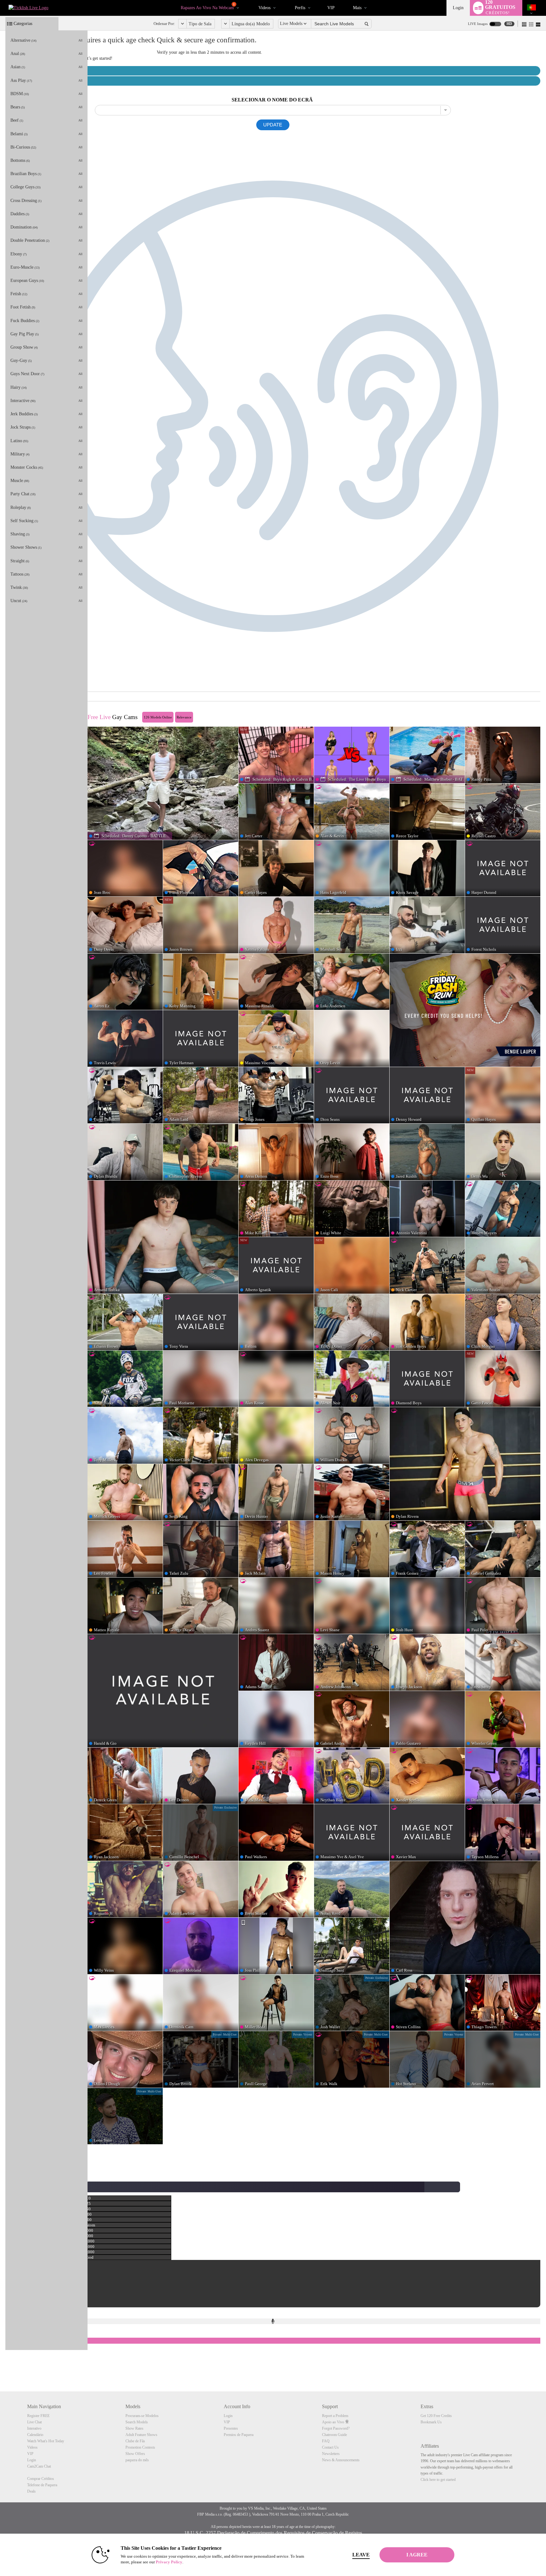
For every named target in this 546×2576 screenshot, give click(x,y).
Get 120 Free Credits (436, 2416)
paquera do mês (137, 2460)
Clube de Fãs (135, 2441)
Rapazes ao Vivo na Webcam (208, 7)
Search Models (137, 2422)
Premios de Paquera (239, 2435)
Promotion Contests (140, 2447)
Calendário (35, 2435)
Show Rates (134, 2428)
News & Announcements (341, 2460)
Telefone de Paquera (42, 2485)
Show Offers (135, 2454)
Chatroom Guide (334, 2435)
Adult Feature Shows (141, 2435)
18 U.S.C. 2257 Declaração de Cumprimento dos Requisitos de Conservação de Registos (273, 2533)
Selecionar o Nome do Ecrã (272, 100)
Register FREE (38, 2416)
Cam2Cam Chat (39, 2466)
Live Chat (34, 2422)
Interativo (34, 2428)
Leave (361, 2555)
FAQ (326, 2441)
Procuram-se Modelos (142, 2416)
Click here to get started (438, 2480)
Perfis (300, 8)
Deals (31, 2491)
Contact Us (330, 2447)
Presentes (231, 2428)
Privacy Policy (169, 2562)
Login (458, 8)
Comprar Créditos (41, 2479)
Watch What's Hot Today (46, 2441)
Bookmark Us (431, 2422)
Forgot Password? (336, 2428)
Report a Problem (335, 2416)
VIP (331, 8)
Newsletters (331, 2454)
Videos (264, 8)
